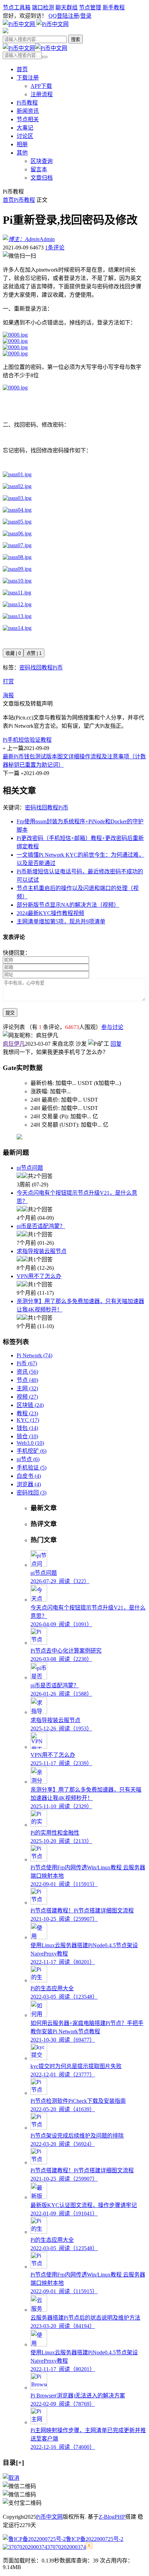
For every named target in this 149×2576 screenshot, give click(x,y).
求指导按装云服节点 (42, 1251)
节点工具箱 (17, 7)
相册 (22, 144)
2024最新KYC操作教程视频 (50, 913)
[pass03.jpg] (17, 498)
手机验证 (32, 1468)
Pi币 (58, 668)
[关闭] (11, 2478)
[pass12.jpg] (17, 604)
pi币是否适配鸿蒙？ (41, 1226)
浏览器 (29, 1484)
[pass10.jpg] (17, 581)
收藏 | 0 (13, 653)
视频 (27, 1397)
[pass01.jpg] (17, 474)
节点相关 (28, 119)
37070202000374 (67, 2547)
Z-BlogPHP (112, 2517)
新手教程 (114, 7)
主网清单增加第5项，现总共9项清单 (61, 921)
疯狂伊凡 (14, 1044)
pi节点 (28, 1459)
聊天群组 (67, 7)
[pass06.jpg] (17, 533)
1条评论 (55, 248)
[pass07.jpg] (17, 545)
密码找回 (30, 668)
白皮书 (29, 1476)
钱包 (27, 1428)
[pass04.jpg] (17, 510)
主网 (27, 1388)
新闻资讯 (28, 111)
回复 (116, 1044)
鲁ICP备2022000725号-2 (95, 2539)
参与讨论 (112, 1027)
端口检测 (43, 7)
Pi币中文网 (49, 2517)
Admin (47, 239)
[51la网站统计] (89, 2547)
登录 (86, 16)
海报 (8, 695)
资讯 (27, 1372)
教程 (47, 668)
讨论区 (25, 136)
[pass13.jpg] (17, 616)
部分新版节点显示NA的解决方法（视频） (68, 905)
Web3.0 (30, 1443)
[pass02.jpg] (17, 486)
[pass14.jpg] (17, 628)
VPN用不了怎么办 (39, 1276)
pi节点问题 (30, 1168)
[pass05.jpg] (17, 522)
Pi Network (34, 1355)
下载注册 (28, 78)
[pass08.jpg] (17, 557)
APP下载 (41, 86)
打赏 (8, 681)
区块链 (30, 1405)
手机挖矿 (32, 1451)
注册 (73, 16)
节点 (27, 1380)
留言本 (39, 169)
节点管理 (90, 7)
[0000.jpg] (15, 335)
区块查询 (42, 161)
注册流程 (42, 94)
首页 (22, 69)
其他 (22, 153)
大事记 (25, 128)
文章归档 (42, 178)
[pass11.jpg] (17, 592)
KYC (28, 1420)
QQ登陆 (58, 16)
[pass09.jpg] (17, 569)
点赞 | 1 (34, 653)
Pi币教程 (27, 103)
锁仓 (27, 1436)
